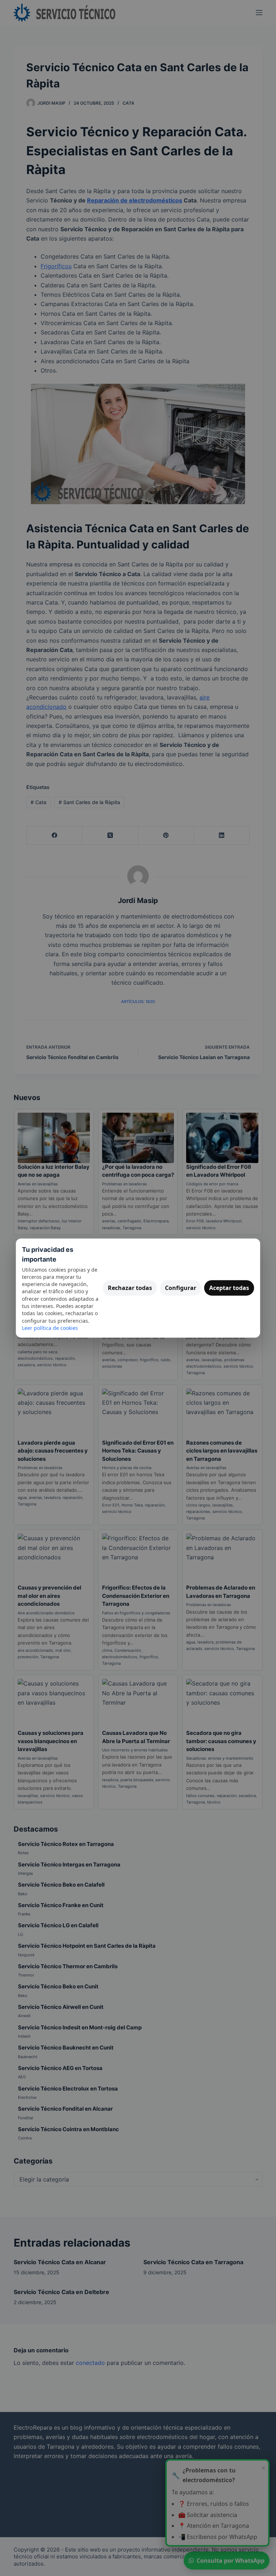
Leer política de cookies (50, 1328)
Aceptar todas (229, 1288)
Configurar (181, 1288)
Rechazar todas (130, 1288)
